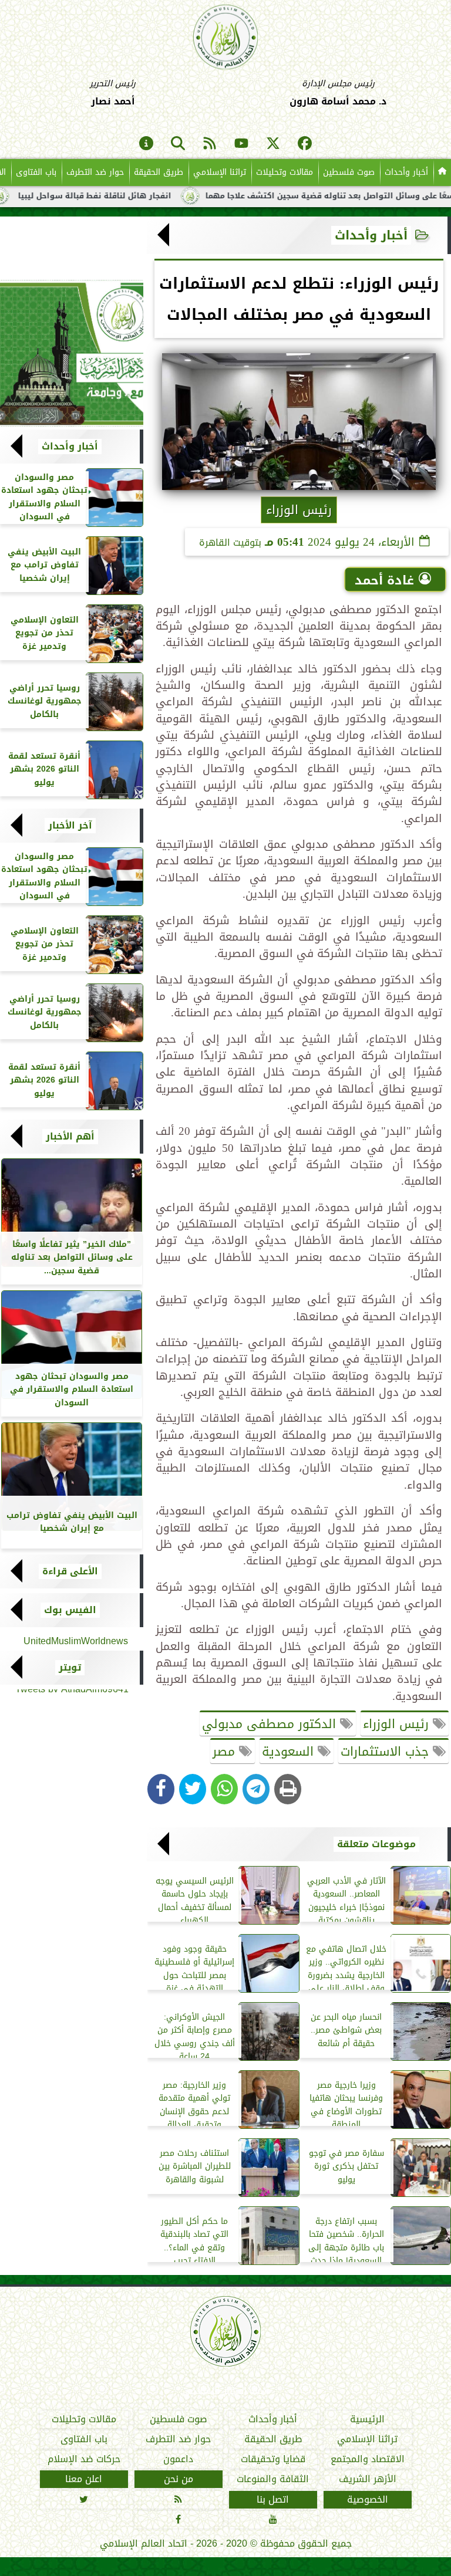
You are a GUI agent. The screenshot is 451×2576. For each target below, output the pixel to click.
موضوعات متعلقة (376, 1844)
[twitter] (273, 144)
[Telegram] (256, 1789)
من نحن (179, 2479)
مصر (226, 1752)
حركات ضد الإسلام (84, 2459)
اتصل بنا (273, 2499)
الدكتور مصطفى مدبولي (271, 1724)
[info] (146, 144)
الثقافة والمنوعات (273, 2479)
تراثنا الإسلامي (220, 172)
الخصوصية (368, 2499)
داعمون (178, 2459)
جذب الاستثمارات (387, 1752)
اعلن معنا (84, 2479)
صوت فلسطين (349, 172)
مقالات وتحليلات (285, 172)
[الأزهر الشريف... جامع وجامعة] (72, 353)
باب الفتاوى (36, 172)
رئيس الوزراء (398, 1724)
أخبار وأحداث (406, 172)
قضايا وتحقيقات (273, 2459)
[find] (178, 144)
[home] (442, 173)
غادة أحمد (384, 580)
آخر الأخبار (70, 826)
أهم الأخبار (70, 1137)
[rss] (210, 144)
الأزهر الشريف (368, 2479)
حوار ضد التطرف (95, 172)
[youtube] (241, 144)
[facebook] (305, 144)
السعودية (290, 1752)
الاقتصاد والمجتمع (368, 2459)
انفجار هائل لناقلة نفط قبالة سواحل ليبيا (146, 196)
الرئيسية (367, 2419)
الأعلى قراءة (70, 1571)
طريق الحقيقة (159, 172)
